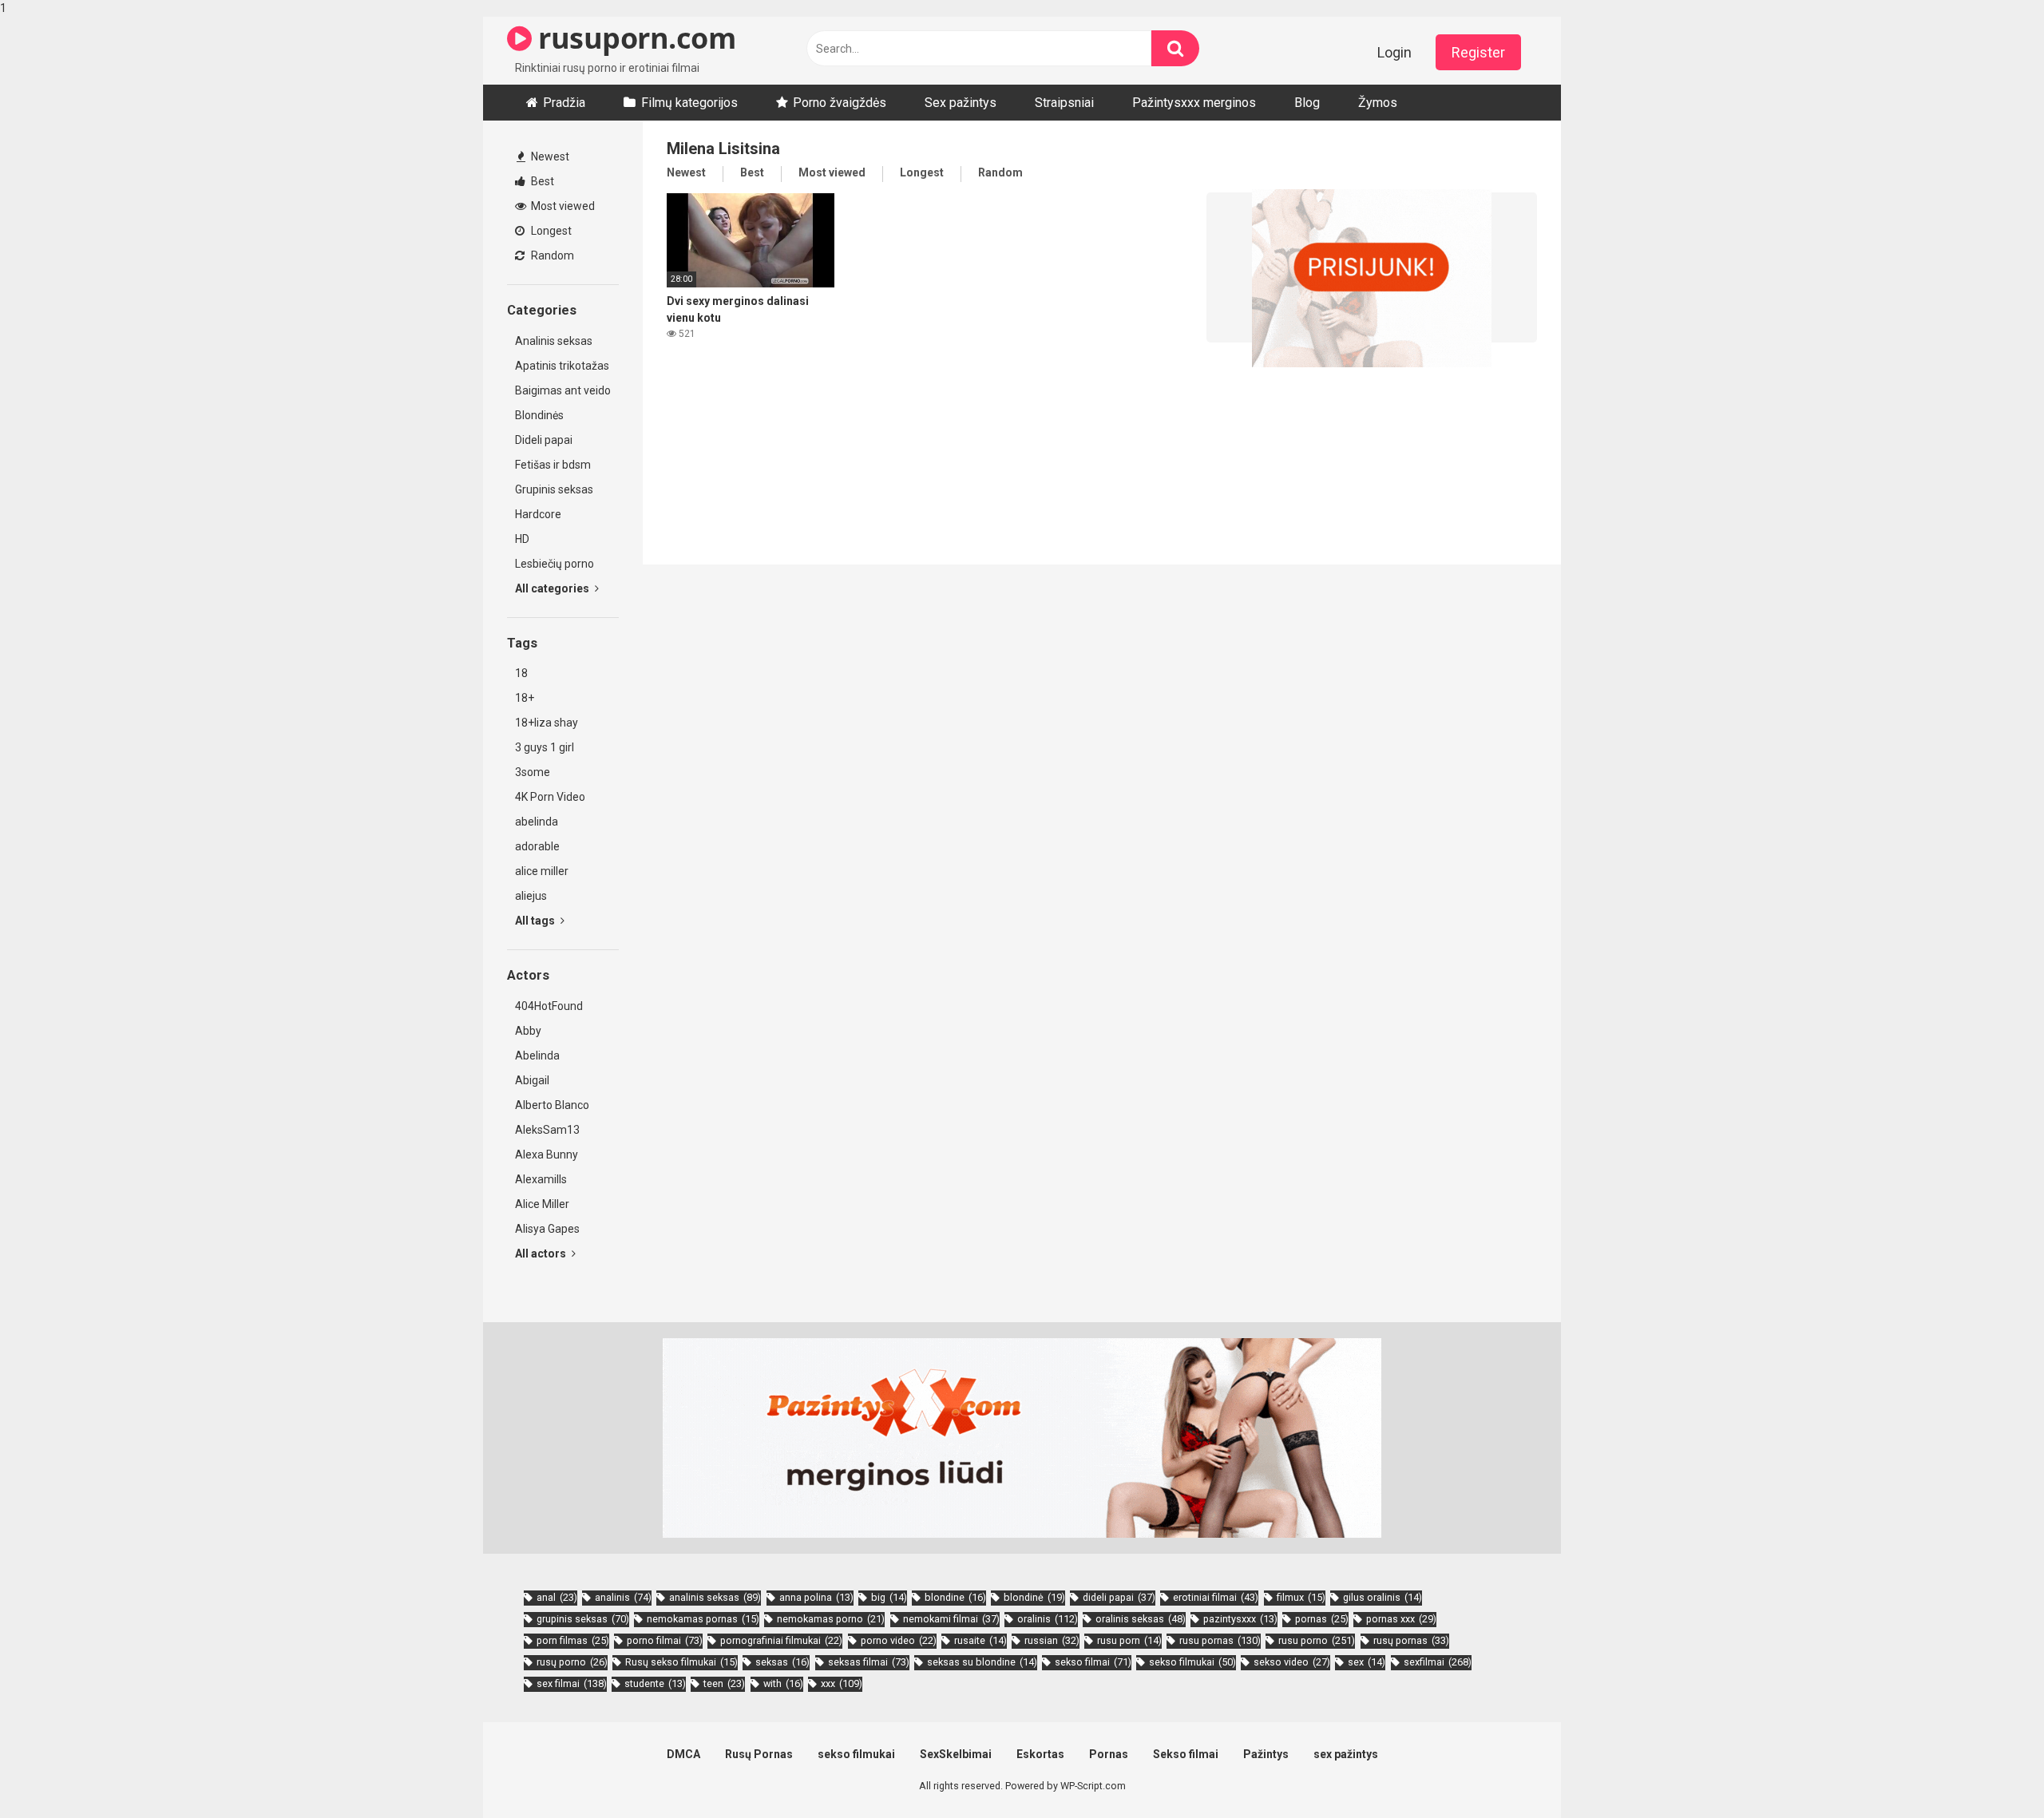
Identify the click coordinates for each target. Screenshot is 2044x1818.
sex (1367, 1662)
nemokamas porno (831, 1619)
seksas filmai (869, 1662)
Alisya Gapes (547, 1229)
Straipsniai (1064, 103)
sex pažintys (1346, 1754)
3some (533, 772)
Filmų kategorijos (689, 103)
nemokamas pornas (703, 1619)
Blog (1307, 103)
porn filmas (573, 1640)
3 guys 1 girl (545, 747)
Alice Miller (542, 1204)
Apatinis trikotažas (562, 366)
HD (522, 539)
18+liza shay (547, 723)
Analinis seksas (554, 341)
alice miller (542, 871)
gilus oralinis (1382, 1597)
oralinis (1048, 1619)
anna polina (816, 1597)
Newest (549, 156)
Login (1394, 52)
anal (557, 1597)
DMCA (683, 1754)
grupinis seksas (583, 1619)
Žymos (1378, 103)
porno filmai (665, 1640)
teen (724, 1683)
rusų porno (572, 1662)
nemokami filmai (951, 1619)
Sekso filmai (1186, 1754)
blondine (955, 1597)
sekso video (1292, 1662)
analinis (623, 1597)
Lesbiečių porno (555, 564)
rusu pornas (1220, 1640)
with (783, 1683)
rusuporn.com (634, 38)
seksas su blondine (982, 1662)
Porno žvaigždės (840, 103)
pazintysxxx (1240, 1619)
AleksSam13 (547, 1130)
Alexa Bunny (547, 1155)
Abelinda (537, 1056)
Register (1478, 52)
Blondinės (539, 415)
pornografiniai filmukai (781, 1640)
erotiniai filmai (1216, 1597)
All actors (542, 1254)
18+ (525, 698)
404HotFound (549, 1006)
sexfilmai (1438, 1662)
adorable (537, 846)
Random (551, 255)
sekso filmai (1093, 1662)
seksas (782, 1662)
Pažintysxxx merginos (1194, 103)
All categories (553, 588)
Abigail (532, 1080)
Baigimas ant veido (563, 390)
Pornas (1109, 1754)
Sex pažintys (961, 103)
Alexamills (541, 1179)
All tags (536, 921)
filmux (1301, 1597)
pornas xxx (1401, 1619)
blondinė (1034, 1597)
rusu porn (1129, 1640)
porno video (899, 1640)
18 (521, 673)
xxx (842, 1683)
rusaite (980, 1640)
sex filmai (572, 1683)
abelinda (537, 822)
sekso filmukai (1192, 1662)
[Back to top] (1991, 1772)
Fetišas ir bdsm (553, 465)
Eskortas (1040, 1754)
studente (655, 1683)
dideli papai (1119, 1597)
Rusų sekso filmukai (681, 1662)
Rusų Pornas (759, 1754)
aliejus (531, 896)
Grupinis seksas (554, 489)
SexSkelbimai (956, 1754)
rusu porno (1317, 1640)
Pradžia (564, 103)
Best (541, 181)
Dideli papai (544, 440)
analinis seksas (715, 1597)
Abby (528, 1031)
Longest (550, 231)
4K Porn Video (550, 797)
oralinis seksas (1141, 1619)
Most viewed (562, 206)
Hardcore (538, 514)
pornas (1322, 1619)
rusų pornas (1411, 1640)
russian (1052, 1640)
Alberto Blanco (552, 1105)
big (889, 1597)
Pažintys (1266, 1754)
